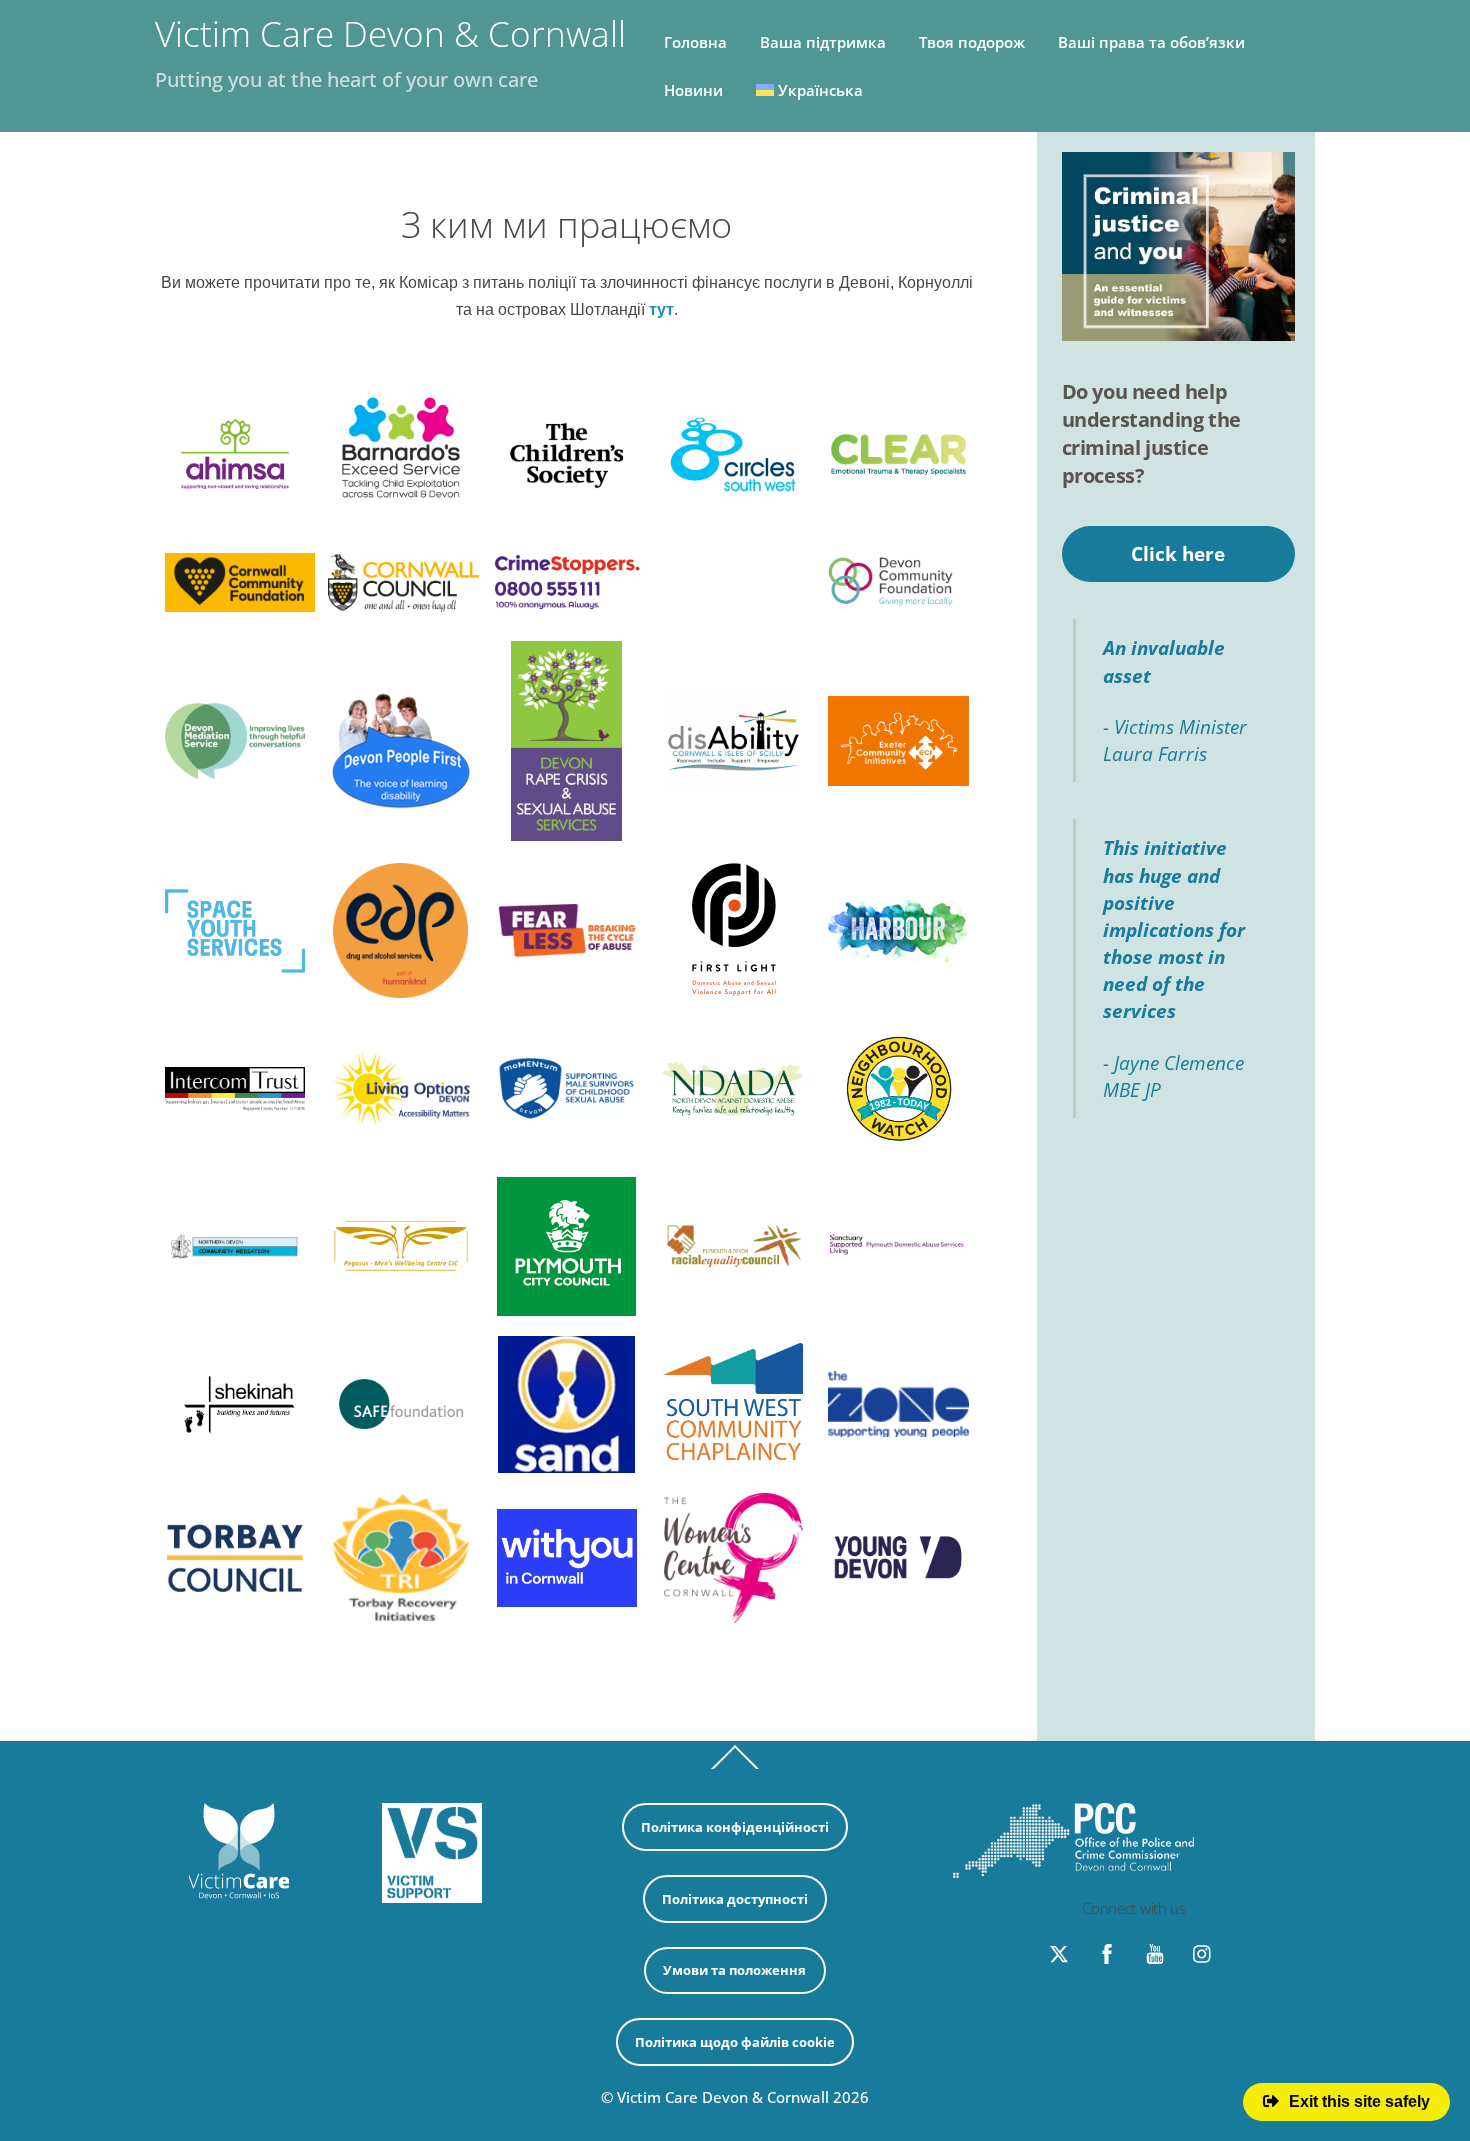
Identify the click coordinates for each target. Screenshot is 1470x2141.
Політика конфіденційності (735, 1827)
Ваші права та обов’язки (1151, 42)
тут (661, 309)
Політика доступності (735, 1899)
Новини (693, 90)
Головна (695, 42)
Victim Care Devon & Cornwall (723, 2097)
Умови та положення (734, 1970)
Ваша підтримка (823, 42)
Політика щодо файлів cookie (735, 2042)
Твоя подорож (972, 42)
